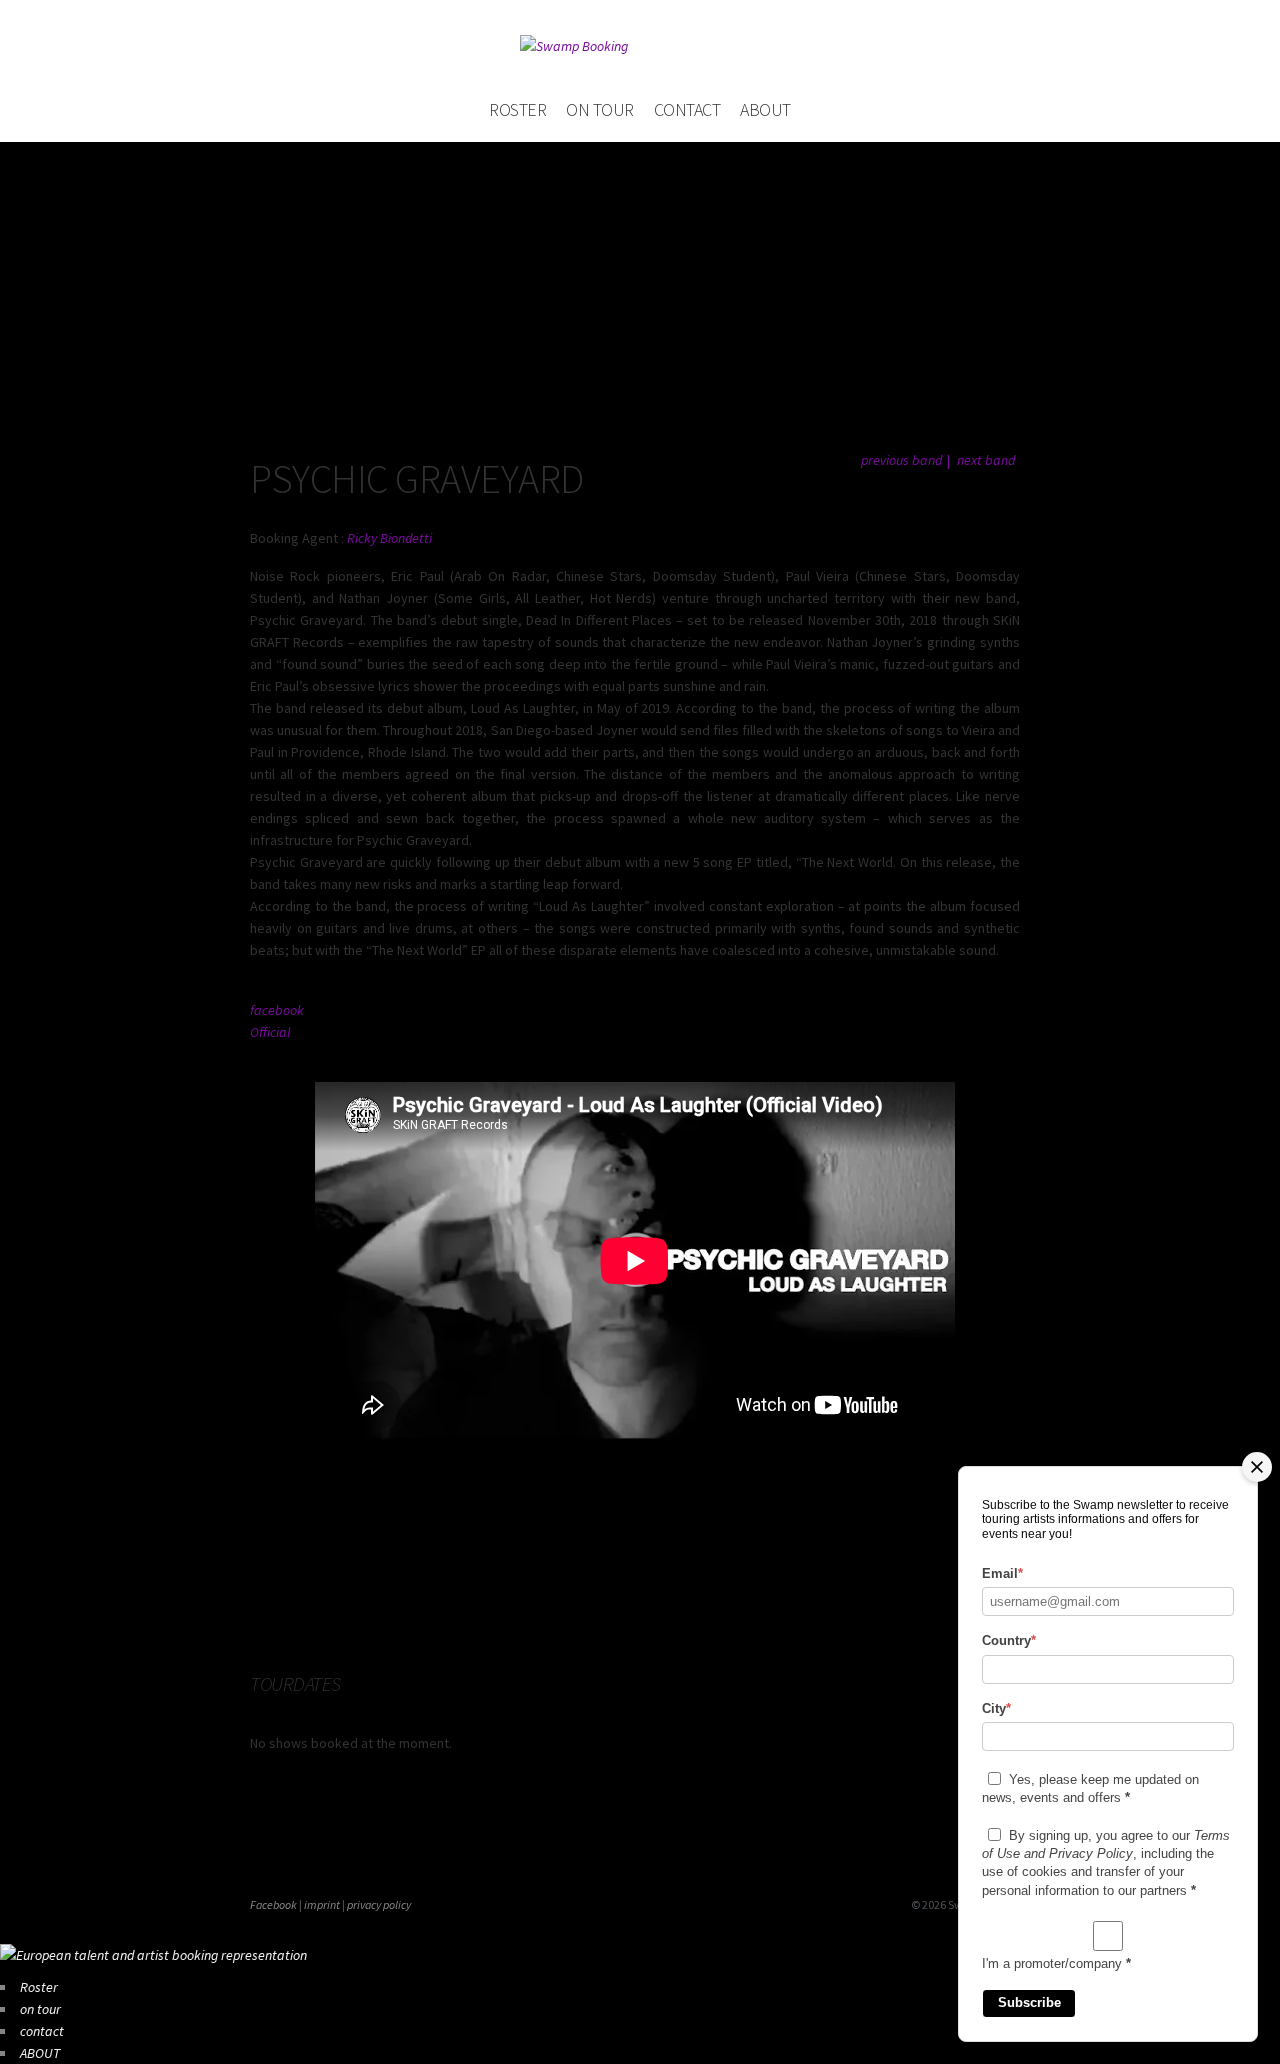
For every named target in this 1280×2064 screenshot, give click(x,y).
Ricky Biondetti (389, 538)
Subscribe (1029, 2002)
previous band (901, 460)
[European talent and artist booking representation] (153, 1955)
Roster (517, 109)
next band (986, 460)
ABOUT (765, 109)
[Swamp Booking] (640, 46)
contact (687, 109)
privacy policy (379, 1904)
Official (270, 1032)
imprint (322, 1904)
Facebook (273, 1904)
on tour (600, 109)
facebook (277, 1010)
